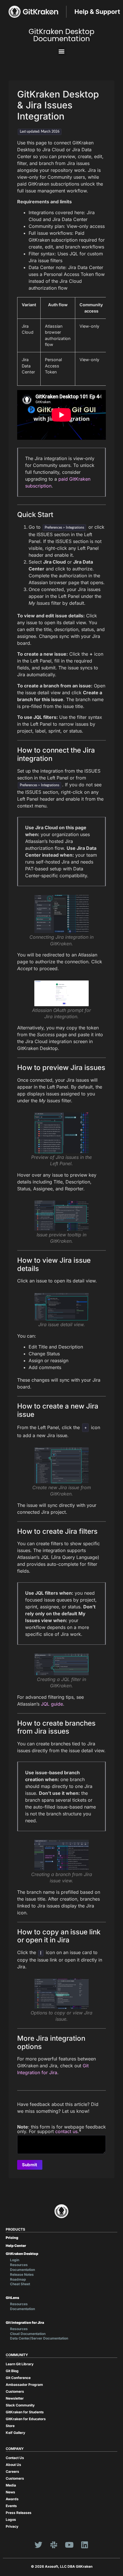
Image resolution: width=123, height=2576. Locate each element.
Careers (12, 2471)
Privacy (12, 2526)
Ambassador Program (24, 2385)
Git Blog (12, 2371)
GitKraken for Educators (26, 2419)
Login (15, 2260)
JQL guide (52, 1704)
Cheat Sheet (20, 2284)
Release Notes (22, 2274)
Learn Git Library (20, 2364)
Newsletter (15, 2398)
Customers (15, 2391)
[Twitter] (38, 2545)
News (10, 2492)
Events (11, 2506)
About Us (13, 2465)
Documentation (22, 2270)
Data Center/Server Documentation (39, 2338)
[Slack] (54, 2545)
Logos (11, 2520)
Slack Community (20, 2405)
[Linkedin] (85, 2545)
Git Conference (18, 2378)
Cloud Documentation (28, 2334)
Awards (12, 2499)
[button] (62, 51)
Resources (19, 2265)
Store (10, 2426)
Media (11, 2485)
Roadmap (18, 2279)
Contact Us (15, 2458)
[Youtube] (69, 2545)
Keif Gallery (15, 2433)
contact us (66, 2131)
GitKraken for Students (25, 2412)
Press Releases (19, 2513)
